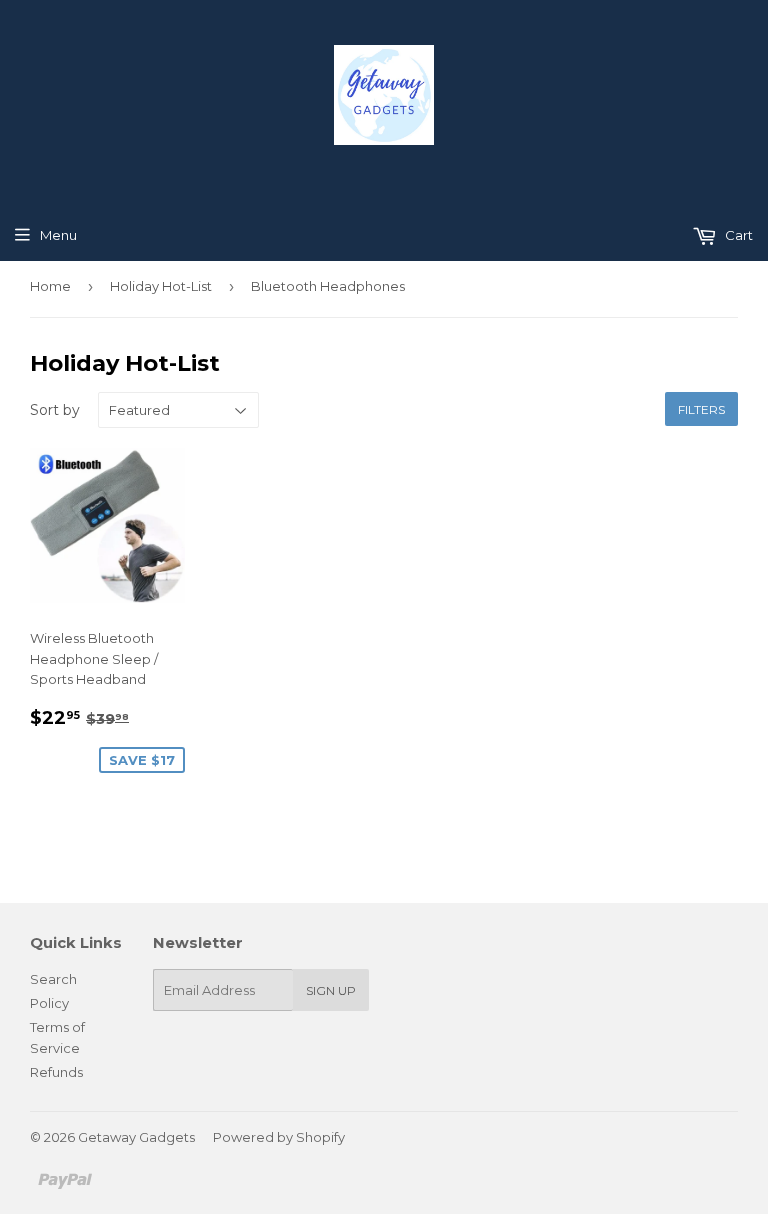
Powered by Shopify (279, 1137)
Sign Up (331, 990)
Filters (701, 409)
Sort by (55, 410)
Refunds (56, 1072)
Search (53, 979)
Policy (49, 1003)
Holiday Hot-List (161, 286)
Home (50, 286)
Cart (737, 235)
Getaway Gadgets (136, 1137)
